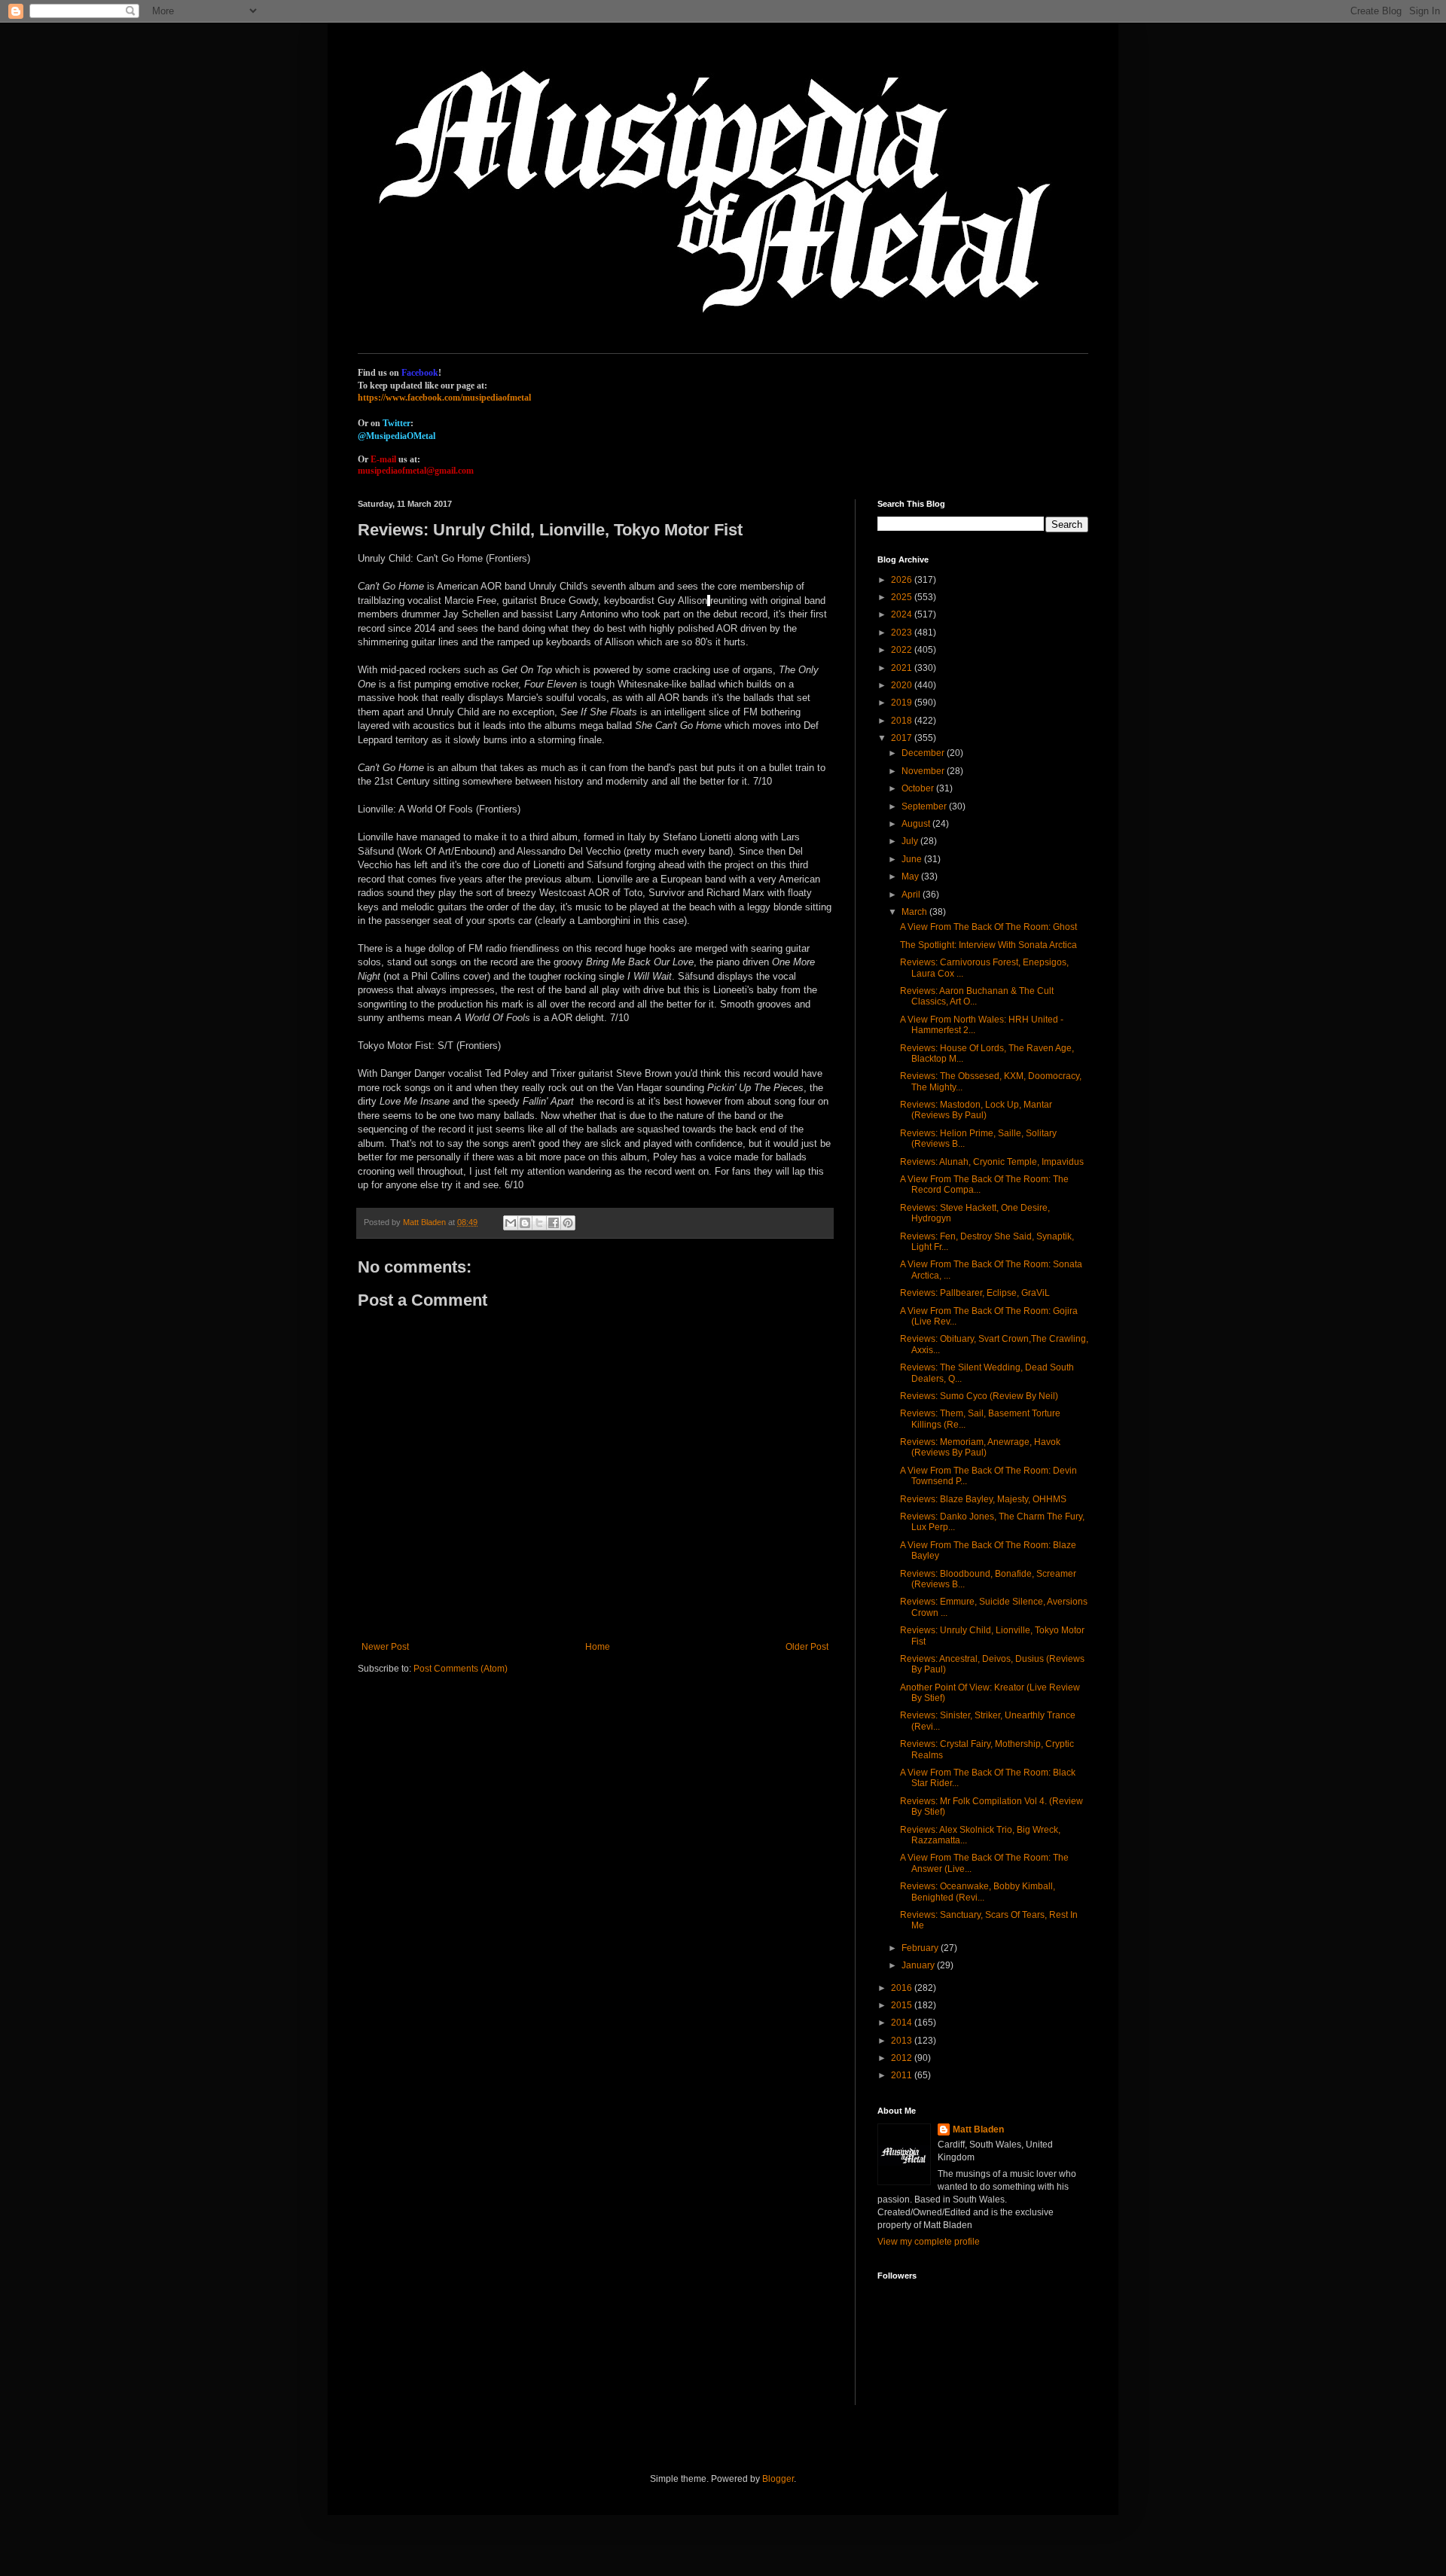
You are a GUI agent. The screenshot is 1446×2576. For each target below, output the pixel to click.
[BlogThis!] (525, 1223)
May (911, 876)
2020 (903, 685)
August (917, 824)
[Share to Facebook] (554, 1223)
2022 (903, 650)
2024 (903, 614)
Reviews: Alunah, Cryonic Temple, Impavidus (992, 1162)
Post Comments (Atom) (461, 1669)
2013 (903, 2041)
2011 (903, 2075)
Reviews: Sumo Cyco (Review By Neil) (979, 1396)
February (921, 1948)
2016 (903, 1988)
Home (598, 1647)
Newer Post (385, 1647)
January (919, 1965)
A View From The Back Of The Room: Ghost (988, 927)
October (919, 788)
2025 (903, 597)
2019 (903, 703)
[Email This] (511, 1223)
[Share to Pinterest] (568, 1223)
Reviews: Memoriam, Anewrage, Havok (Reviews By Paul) (980, 1447)
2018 (903, 721)
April (912, 895)
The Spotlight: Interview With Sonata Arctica (988, 945)
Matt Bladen (978, 2129)
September (925, 806)
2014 (903, 2023)
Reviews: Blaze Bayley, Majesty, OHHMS (983, 1499)
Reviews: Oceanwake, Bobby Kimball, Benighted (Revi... (978, 1892)
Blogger (778, 2479)
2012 (903, 2058)
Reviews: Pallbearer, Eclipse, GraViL (975, 1293)
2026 (903, 580)
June (913, 859)
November (924, 771)
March (915, 912)
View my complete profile (929, 2242)
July (911, 841)
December (924, 753)
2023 (903, 633)
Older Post (807, 1647)
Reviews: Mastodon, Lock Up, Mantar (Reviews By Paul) (976, 1110)
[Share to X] (539, 1223)
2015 (903, 2005)
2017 (903, 738)
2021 (903, 668)
